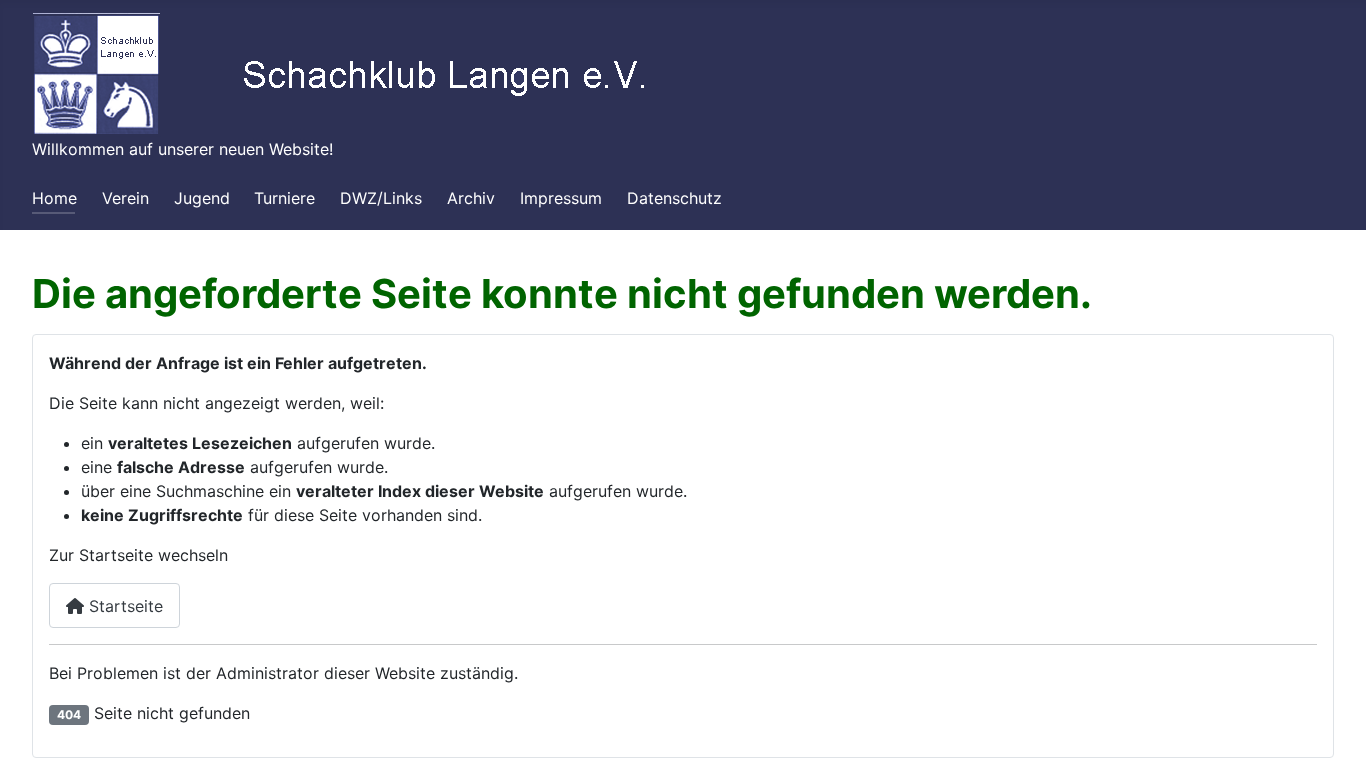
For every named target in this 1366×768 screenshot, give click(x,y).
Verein (125, 198)
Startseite (123, 606)
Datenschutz (674, 198)
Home (54, 198)
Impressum (561, 198)
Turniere (284, 198)
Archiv (471, 198)
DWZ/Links (381, 198)
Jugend (202, 198)
